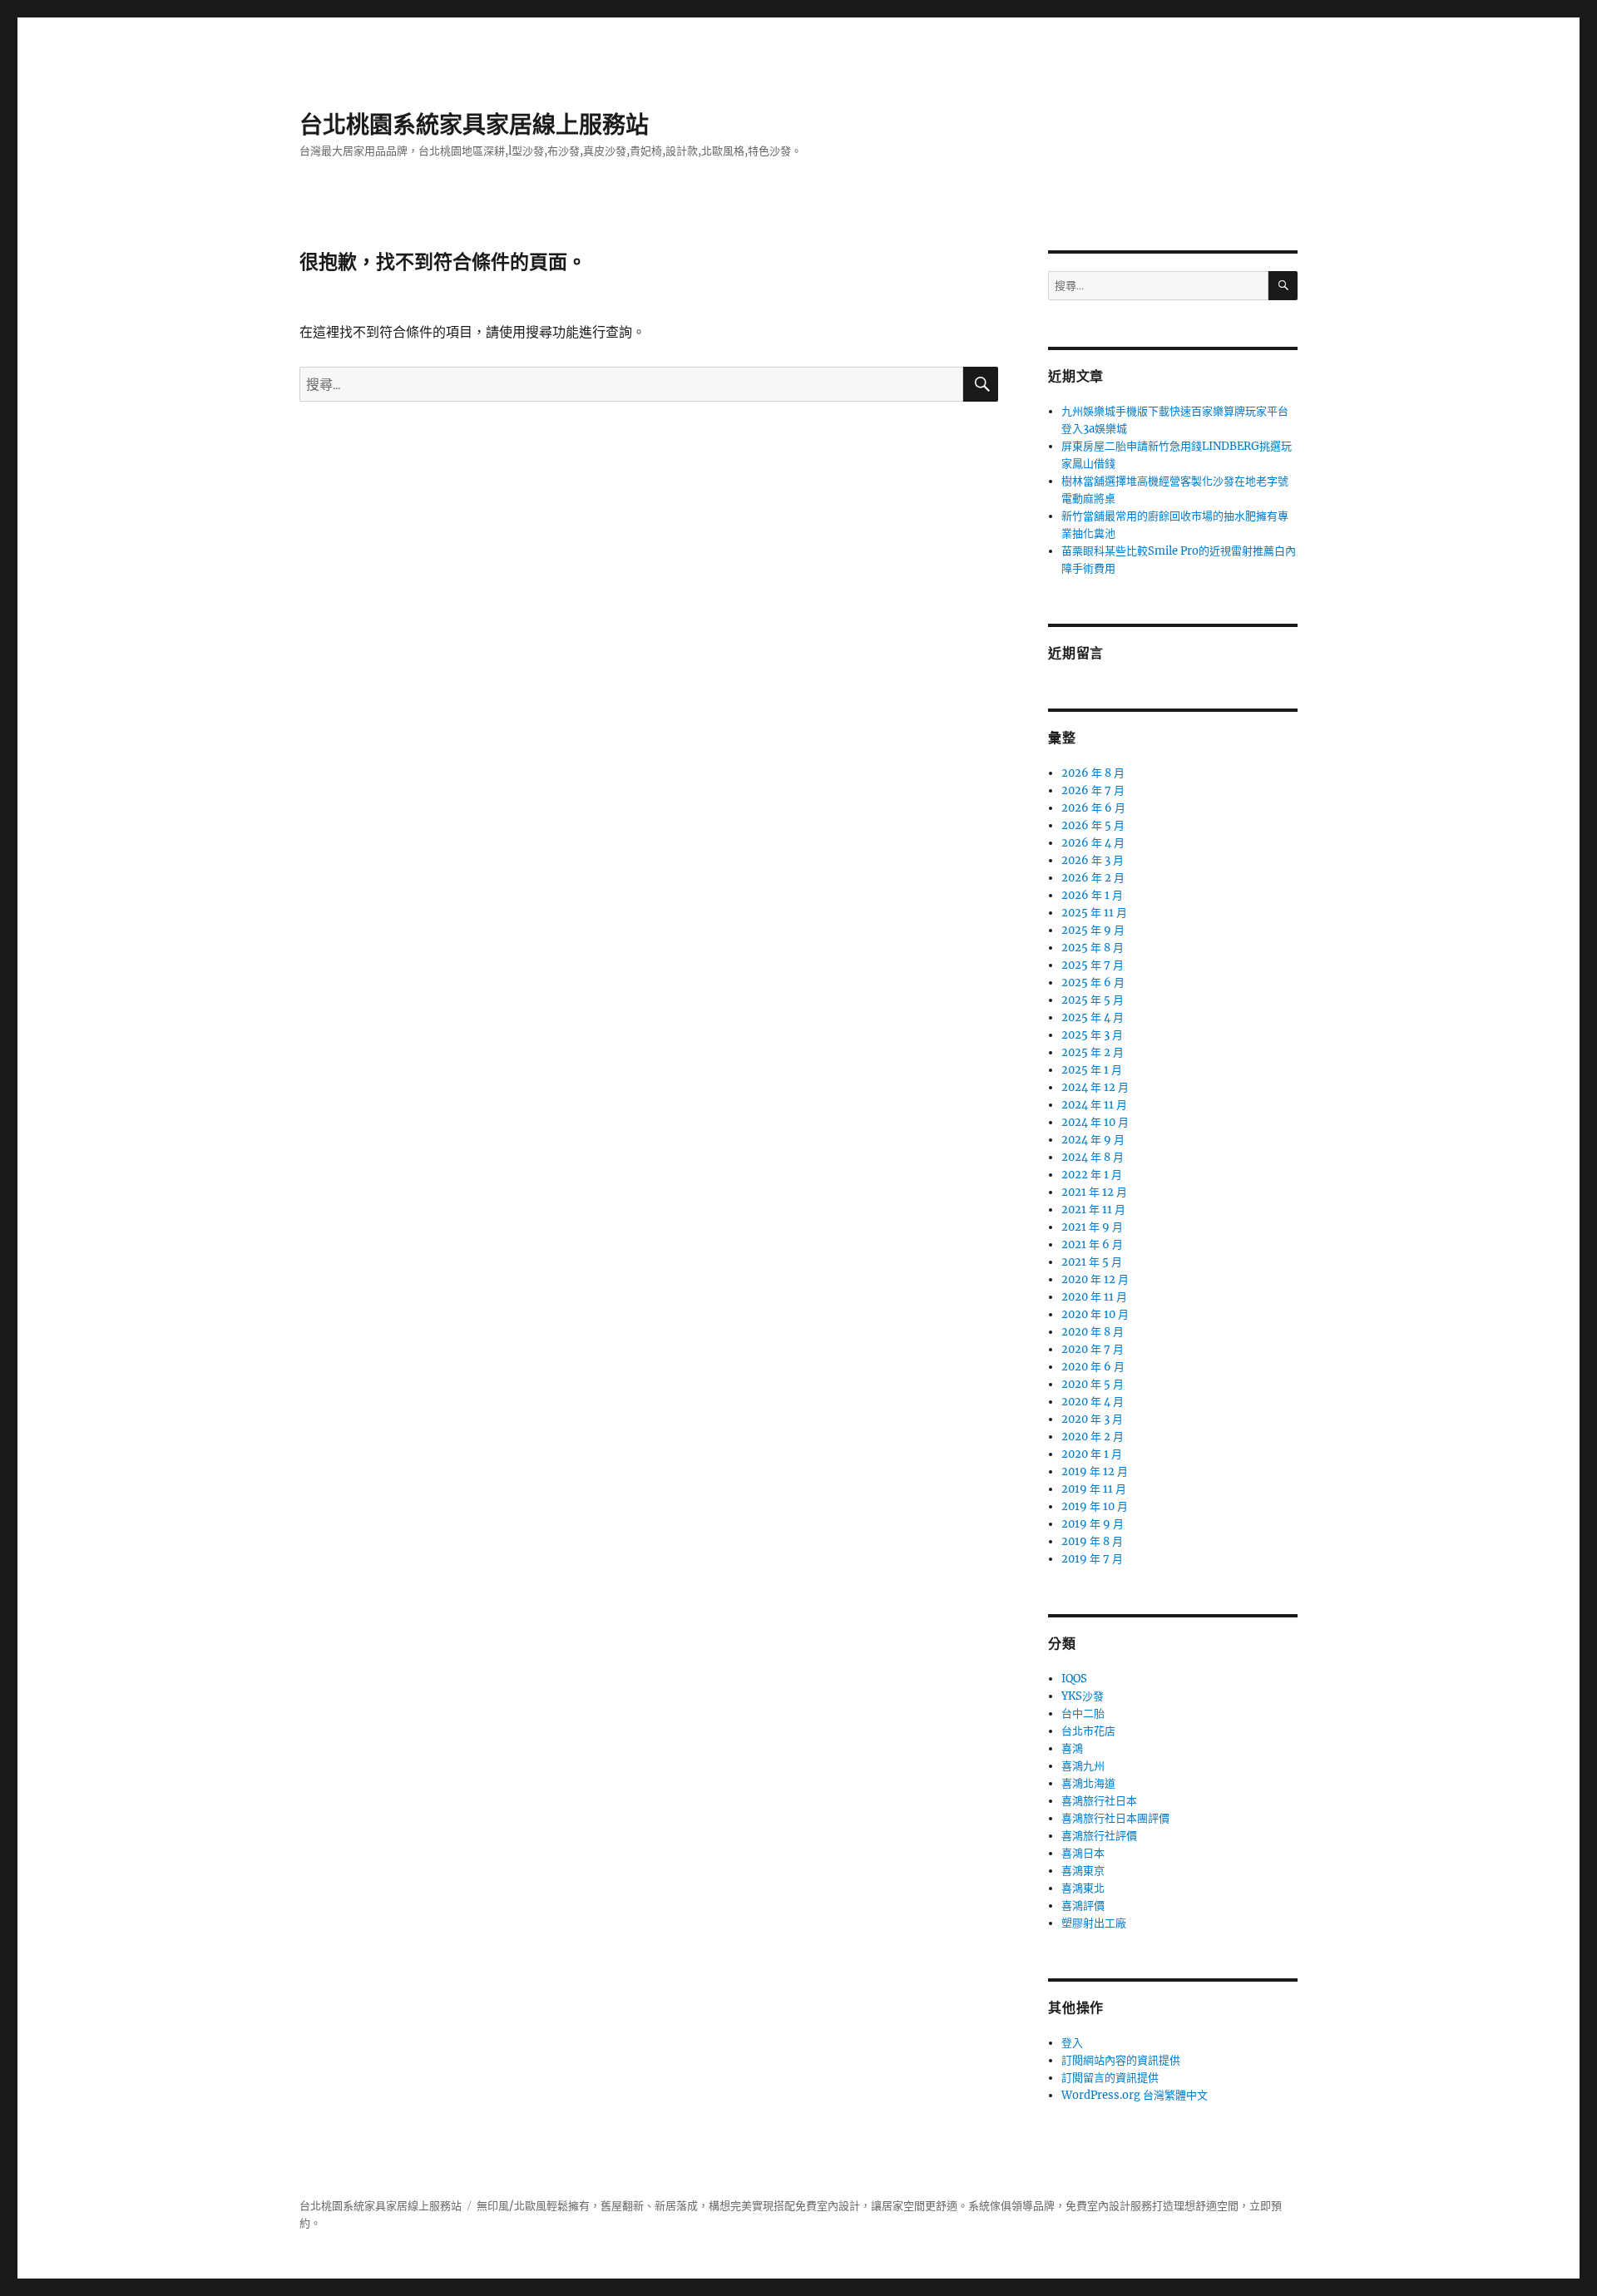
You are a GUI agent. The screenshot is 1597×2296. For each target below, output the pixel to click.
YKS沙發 (1083, 1696)
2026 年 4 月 (1093, 843)
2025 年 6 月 (1093, 983)
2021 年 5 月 (1092, 1262)
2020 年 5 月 (1093, 1384)
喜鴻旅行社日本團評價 (1115, 1818)
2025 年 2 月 (1093, 1052)
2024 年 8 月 (1093, 1157)
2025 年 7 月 (1093, 965)
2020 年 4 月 (1093, 1402)
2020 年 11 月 (1094, 1297)
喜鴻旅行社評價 (1099, 1836)
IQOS (1074, 1679)
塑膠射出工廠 (1094, 1923)
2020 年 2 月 (1093, 1437)
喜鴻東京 (1083, 1871)
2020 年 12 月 (1095, 1279)
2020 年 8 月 (1093, 1332)
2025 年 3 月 (1092, 1035)
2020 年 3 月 (1092, 1419)
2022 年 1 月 (1092, 1175)
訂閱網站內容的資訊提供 (1121, 2060)
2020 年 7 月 (1093, 1349)
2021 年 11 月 (1093, 1210)
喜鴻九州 (1083, 1766)
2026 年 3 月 (1093, 860)
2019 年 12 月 (1095, 1471)
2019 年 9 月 (1093, 1524)
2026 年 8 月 (1093, 773)
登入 (1072, 2043)
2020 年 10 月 (1095, 1314)
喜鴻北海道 (1088, 1783)
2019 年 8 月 (1092, 1541)
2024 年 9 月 (1093, 1140)
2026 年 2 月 (1093, 878)
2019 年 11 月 (1094, 1489)
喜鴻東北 (1083, 1888)
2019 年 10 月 (1095, 1506)
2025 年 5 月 (1093, 1000)
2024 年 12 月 (1095, 1087)
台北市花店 (1088, 1731)
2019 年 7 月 (1092, 1559)
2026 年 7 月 (1093, 790)
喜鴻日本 (1083, 1853)
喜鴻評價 (1083, 1906)
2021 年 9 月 (1092, 1227)
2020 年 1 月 (1092, 1454)
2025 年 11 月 (1094, 913)
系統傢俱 (990, 2206)
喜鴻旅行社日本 (1099, 1801)
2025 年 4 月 (1093, 1017)
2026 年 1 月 (1092, 895)
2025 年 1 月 (1092, 1070)
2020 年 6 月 (1093, 1367)
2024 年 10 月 (1095, 1122)
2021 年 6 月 (1092, 1244)
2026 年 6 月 (1093, 808)
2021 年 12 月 (1094, 1192)
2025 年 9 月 (1093, 930)
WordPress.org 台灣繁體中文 (1135, 2095)
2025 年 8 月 (1093, 948)
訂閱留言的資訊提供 (1110, 2078)
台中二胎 (1083, 1713)
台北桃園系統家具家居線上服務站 (474, 125)
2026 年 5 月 (1093, 825)
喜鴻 (1072, 1748)
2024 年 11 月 (1094, 1105)
